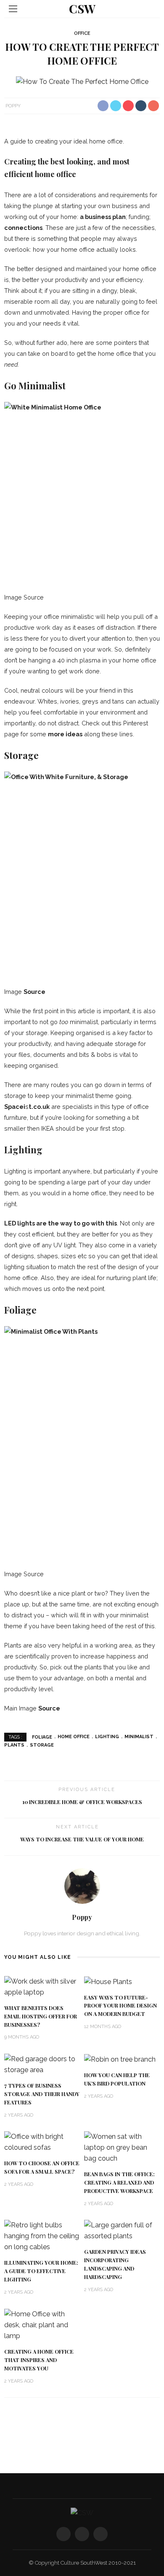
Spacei (15, 1107)
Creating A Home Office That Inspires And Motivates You (39, 2360)
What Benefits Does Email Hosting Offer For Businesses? (41, 2016)
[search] (151, 9)
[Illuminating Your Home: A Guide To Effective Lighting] (42, 2236)
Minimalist (139, 1737)
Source (34, 992)
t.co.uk (39, 1107)
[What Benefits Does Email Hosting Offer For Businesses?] (42, 1986)
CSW (82, 9)
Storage (42, 1745)
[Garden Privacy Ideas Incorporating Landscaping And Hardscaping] (122, 2231)
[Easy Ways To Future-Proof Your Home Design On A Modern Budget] (108, 1981)
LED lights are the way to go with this (61, 1223)
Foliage (42, 1737)
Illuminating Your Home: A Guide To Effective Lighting (41, 2271)
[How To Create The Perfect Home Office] (82, 82)
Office (82, 33)
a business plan (103, 217)
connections (23, 228)
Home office (74, 1737)
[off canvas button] (13, 9)
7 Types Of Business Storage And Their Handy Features (42, 2094)
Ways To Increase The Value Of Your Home (82, 1839)
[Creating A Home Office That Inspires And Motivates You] (42, 2324)
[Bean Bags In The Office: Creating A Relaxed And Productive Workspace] (122, 2147)
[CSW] (82, 2512)
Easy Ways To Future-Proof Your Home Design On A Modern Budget (120, 2006)
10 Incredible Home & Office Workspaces (82, 1802)
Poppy (13, 106)
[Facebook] (63, 2534)
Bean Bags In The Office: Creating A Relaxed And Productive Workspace (119, 2182)
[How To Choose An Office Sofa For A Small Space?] (42, 2142)
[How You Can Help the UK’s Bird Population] (120, 2059)
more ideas (65, 734)
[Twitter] (82, 2534)
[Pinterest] (101, 2534)
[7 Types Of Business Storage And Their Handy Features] (42, 2064)
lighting (107, 1737)
